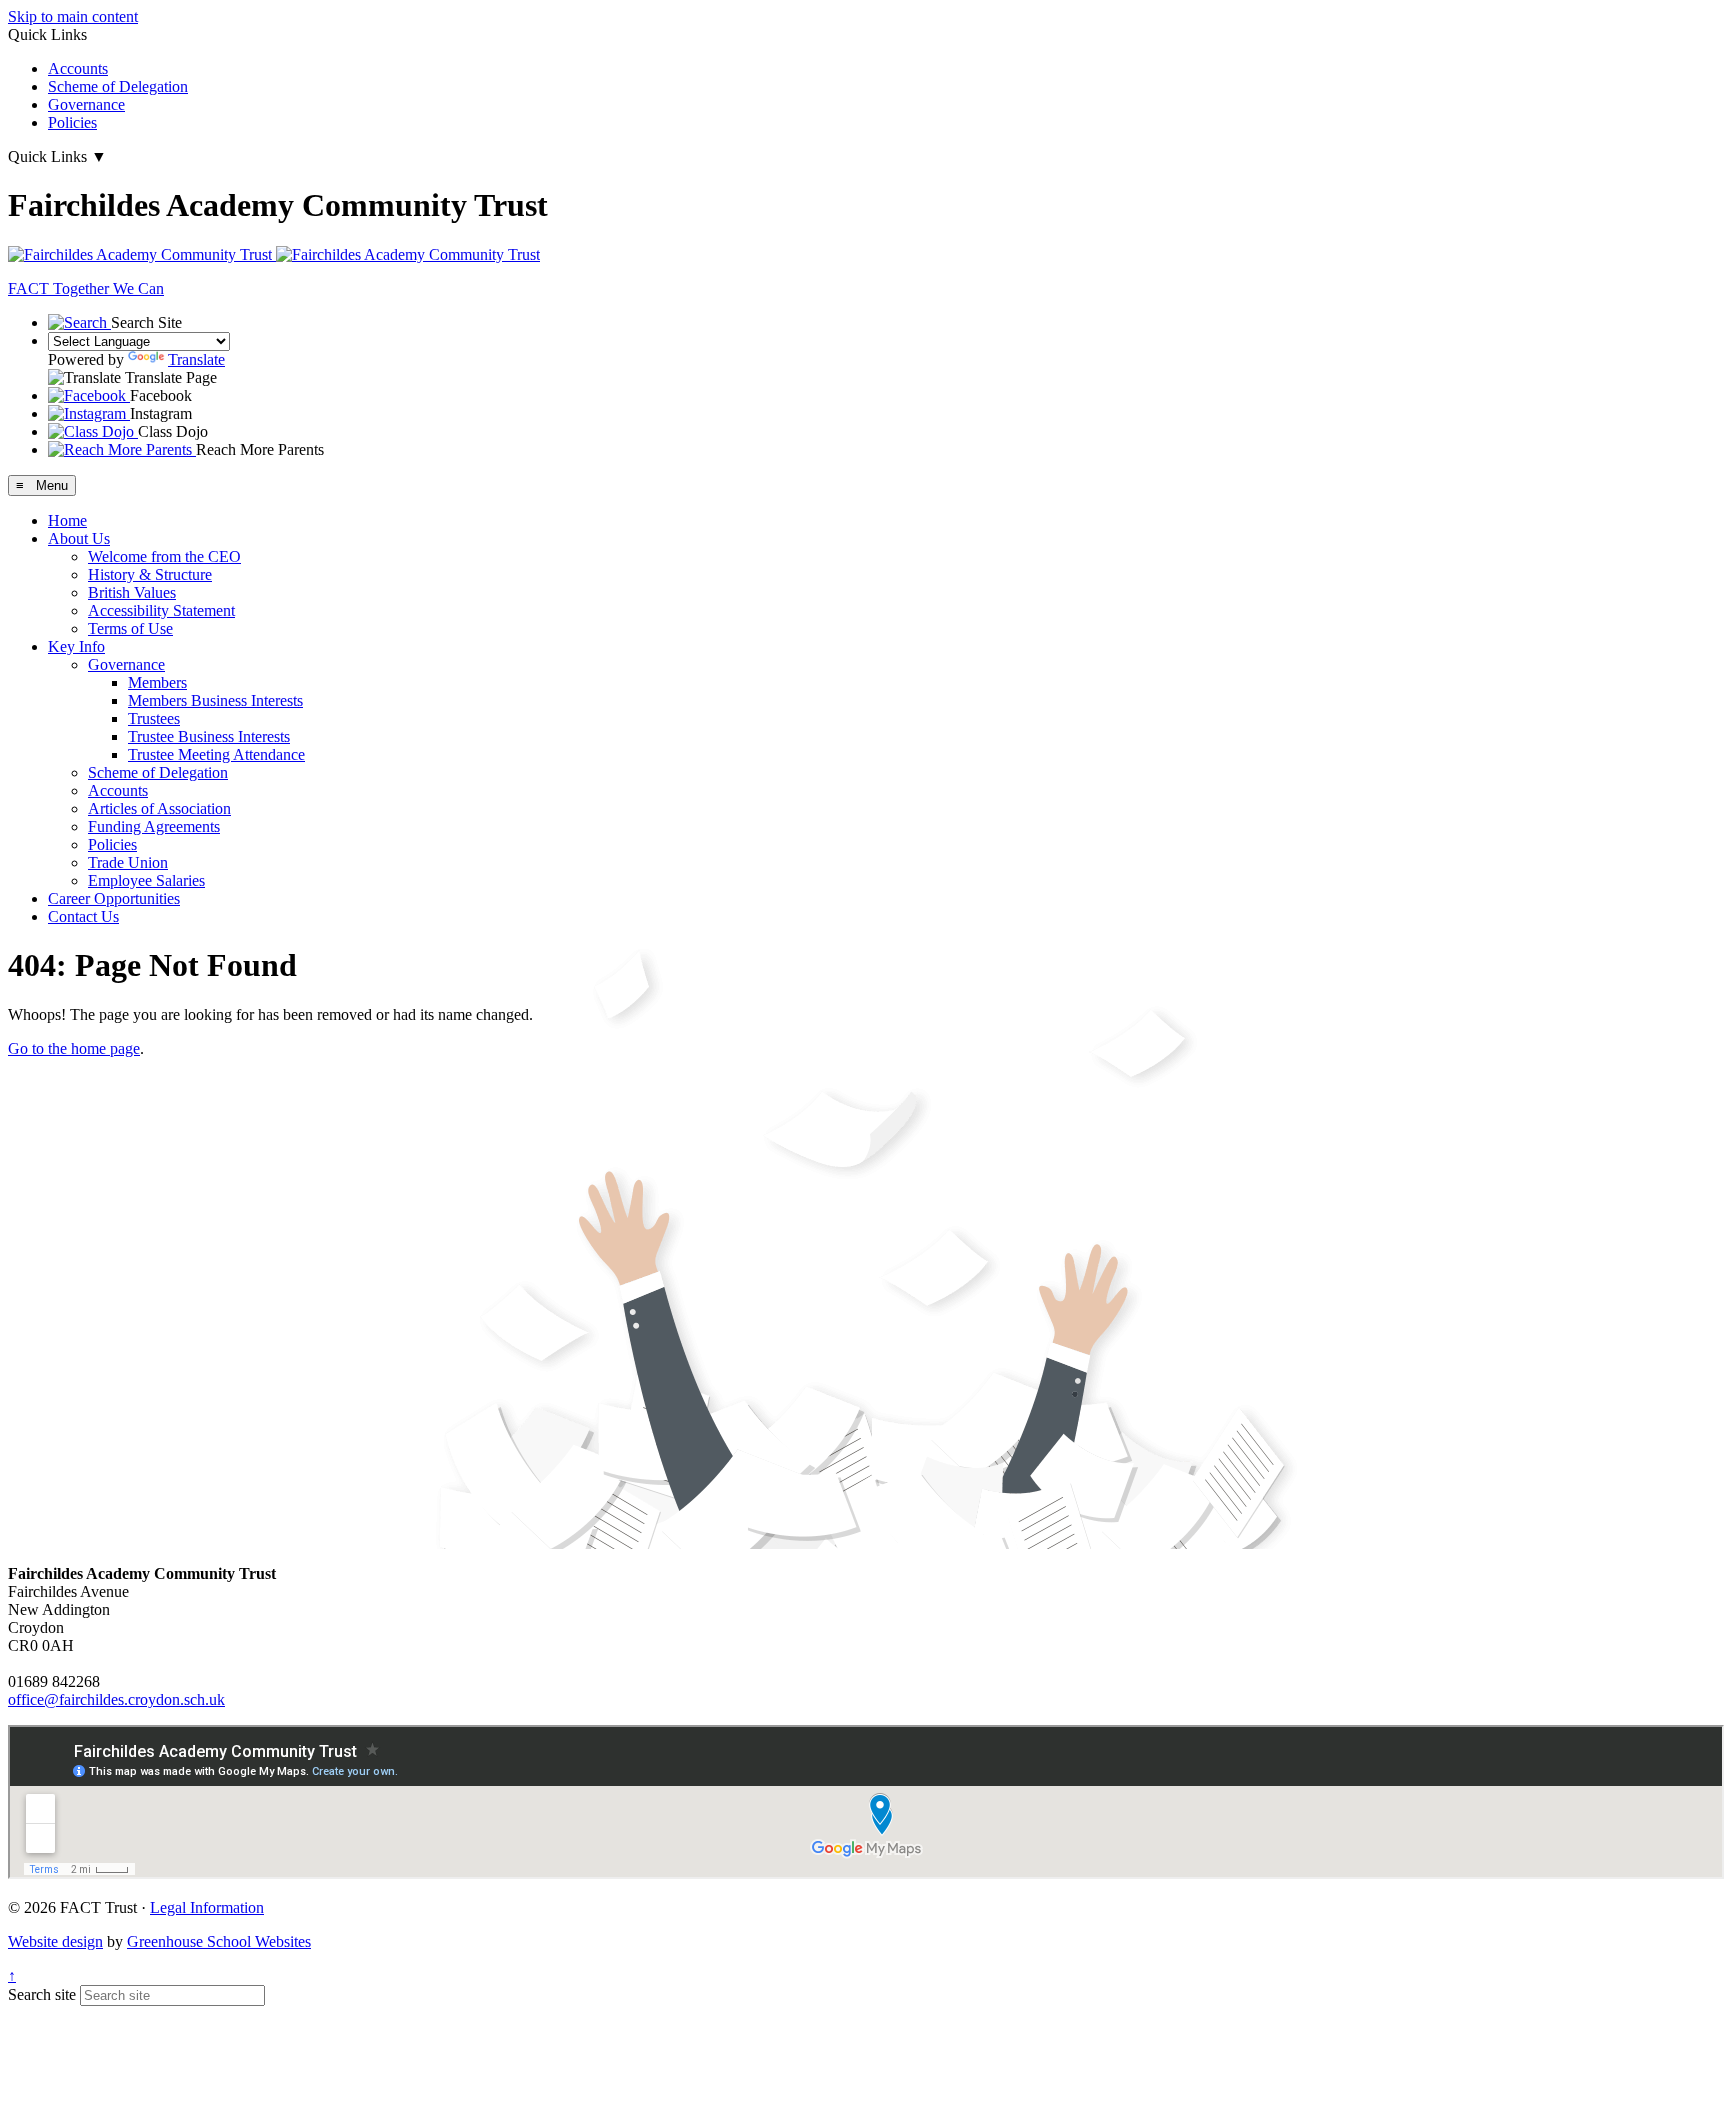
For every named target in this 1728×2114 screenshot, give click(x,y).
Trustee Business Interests (209, 736)
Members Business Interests (215, 700)
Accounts (78, 68)
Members (157, 682)
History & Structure (150, 574)
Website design (55, 1941)
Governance (86, 104)
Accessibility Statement (161, 610)
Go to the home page (74, 1048)
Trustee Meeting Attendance (216, 754)
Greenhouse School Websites (219, 1941)
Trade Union (128, 862)
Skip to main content (73, 16)
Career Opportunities (114, 898)
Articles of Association (159, 808)
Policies (72, 122)
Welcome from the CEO (164, 556)
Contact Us (83, 916)
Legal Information (207, 1907)
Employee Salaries (146, 880)
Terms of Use (130, 628)
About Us (79, 538)
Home (67, 520)
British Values (132, 592)
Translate (196, 359)
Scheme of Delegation (118, 86)
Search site (42, 1994)
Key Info (76, 646)
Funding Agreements (154, 826)
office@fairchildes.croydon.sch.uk (116, 1699)
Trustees (154, 718)
